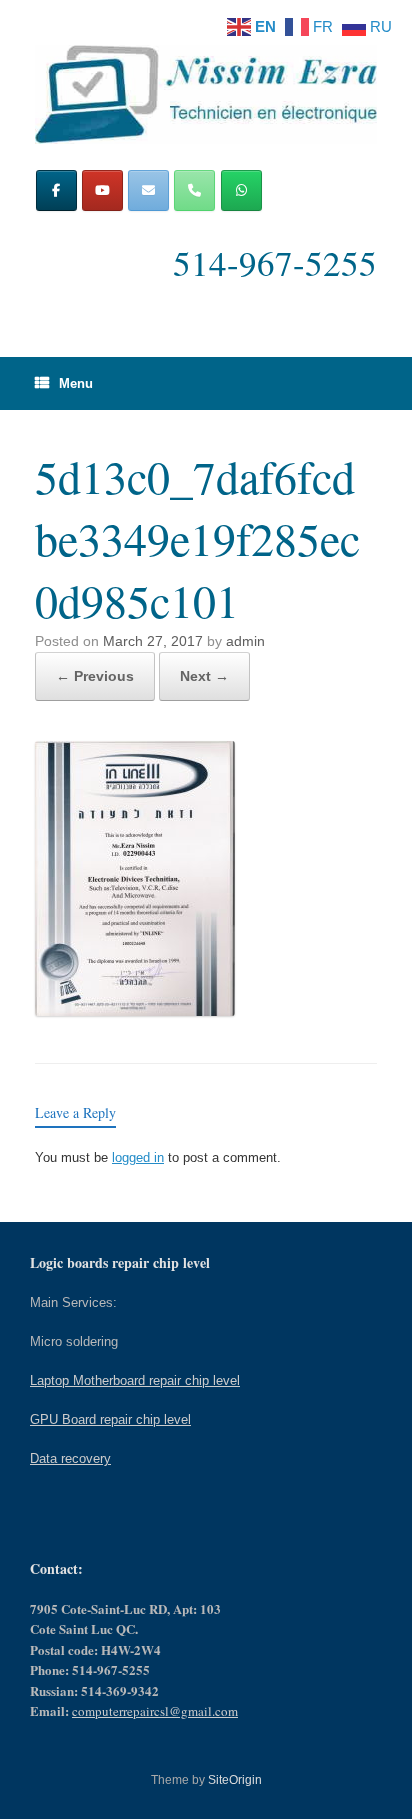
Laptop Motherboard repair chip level (135, 1380)
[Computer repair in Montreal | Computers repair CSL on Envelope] (148, 190)
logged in (138, 1157)
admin (245, 641)
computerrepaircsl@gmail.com (155, 1711)
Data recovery (70, 1458)
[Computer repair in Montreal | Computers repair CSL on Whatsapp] (241, 190)
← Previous (95, 676)
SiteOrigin (235, 1780)
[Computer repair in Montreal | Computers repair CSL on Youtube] (102, 190)
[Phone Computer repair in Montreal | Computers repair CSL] (194, 190)
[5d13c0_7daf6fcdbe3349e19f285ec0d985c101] (135, 1010)
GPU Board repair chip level (110, 1419)
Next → (204, 676)
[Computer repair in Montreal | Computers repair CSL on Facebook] (56, 190)
